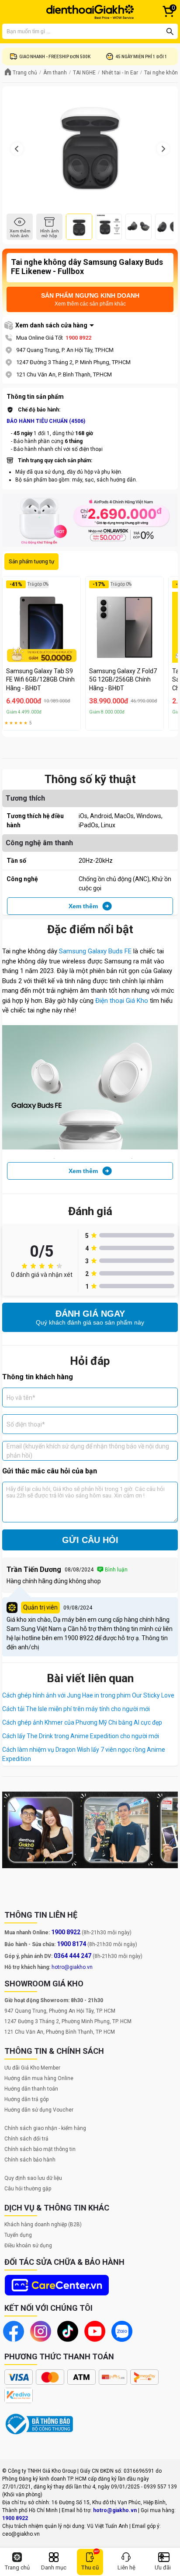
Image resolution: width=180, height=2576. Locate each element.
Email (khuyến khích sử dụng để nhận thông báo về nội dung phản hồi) (88, 1451)
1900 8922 (78, 338)
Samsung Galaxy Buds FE (95, 951)
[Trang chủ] (90, 12)
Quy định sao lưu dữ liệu (33, 2178)
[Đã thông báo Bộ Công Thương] (39, 2424)
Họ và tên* (21, 1397)
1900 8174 (71, 1944)
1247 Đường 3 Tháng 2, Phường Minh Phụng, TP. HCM (68, 2021)
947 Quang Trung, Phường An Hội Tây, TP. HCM (60, 2011)
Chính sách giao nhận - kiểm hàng (45, 2128)
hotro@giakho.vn (72, 1967)
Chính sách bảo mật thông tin (40, 2149)
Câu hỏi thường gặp (28, 2189)
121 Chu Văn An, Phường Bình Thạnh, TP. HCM (60, 2032)
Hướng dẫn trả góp (26, 2099)
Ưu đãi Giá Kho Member (32, 2068)
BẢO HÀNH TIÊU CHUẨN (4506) (46, 421)
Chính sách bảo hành (30, 2160)
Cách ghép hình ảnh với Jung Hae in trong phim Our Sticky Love (88, 1695)
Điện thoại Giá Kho (122, 1001)
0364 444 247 (73, 1956)
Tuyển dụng (18, 2235)
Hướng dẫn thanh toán (31, 2089)
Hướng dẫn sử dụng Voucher (39, 2110)
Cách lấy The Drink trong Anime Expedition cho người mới (81, 1736)
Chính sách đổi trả (26, 2139)
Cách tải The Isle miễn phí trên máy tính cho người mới (76, 1709)
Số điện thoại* (26, 1424)
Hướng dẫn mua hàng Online (39, 2078)
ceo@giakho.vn (21, 2534)
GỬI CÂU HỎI (90, 1540)
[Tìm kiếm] (170, 32)
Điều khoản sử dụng (28, 2246)
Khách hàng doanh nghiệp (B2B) (43, 2225)
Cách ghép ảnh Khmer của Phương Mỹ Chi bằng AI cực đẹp (82, 1722)
